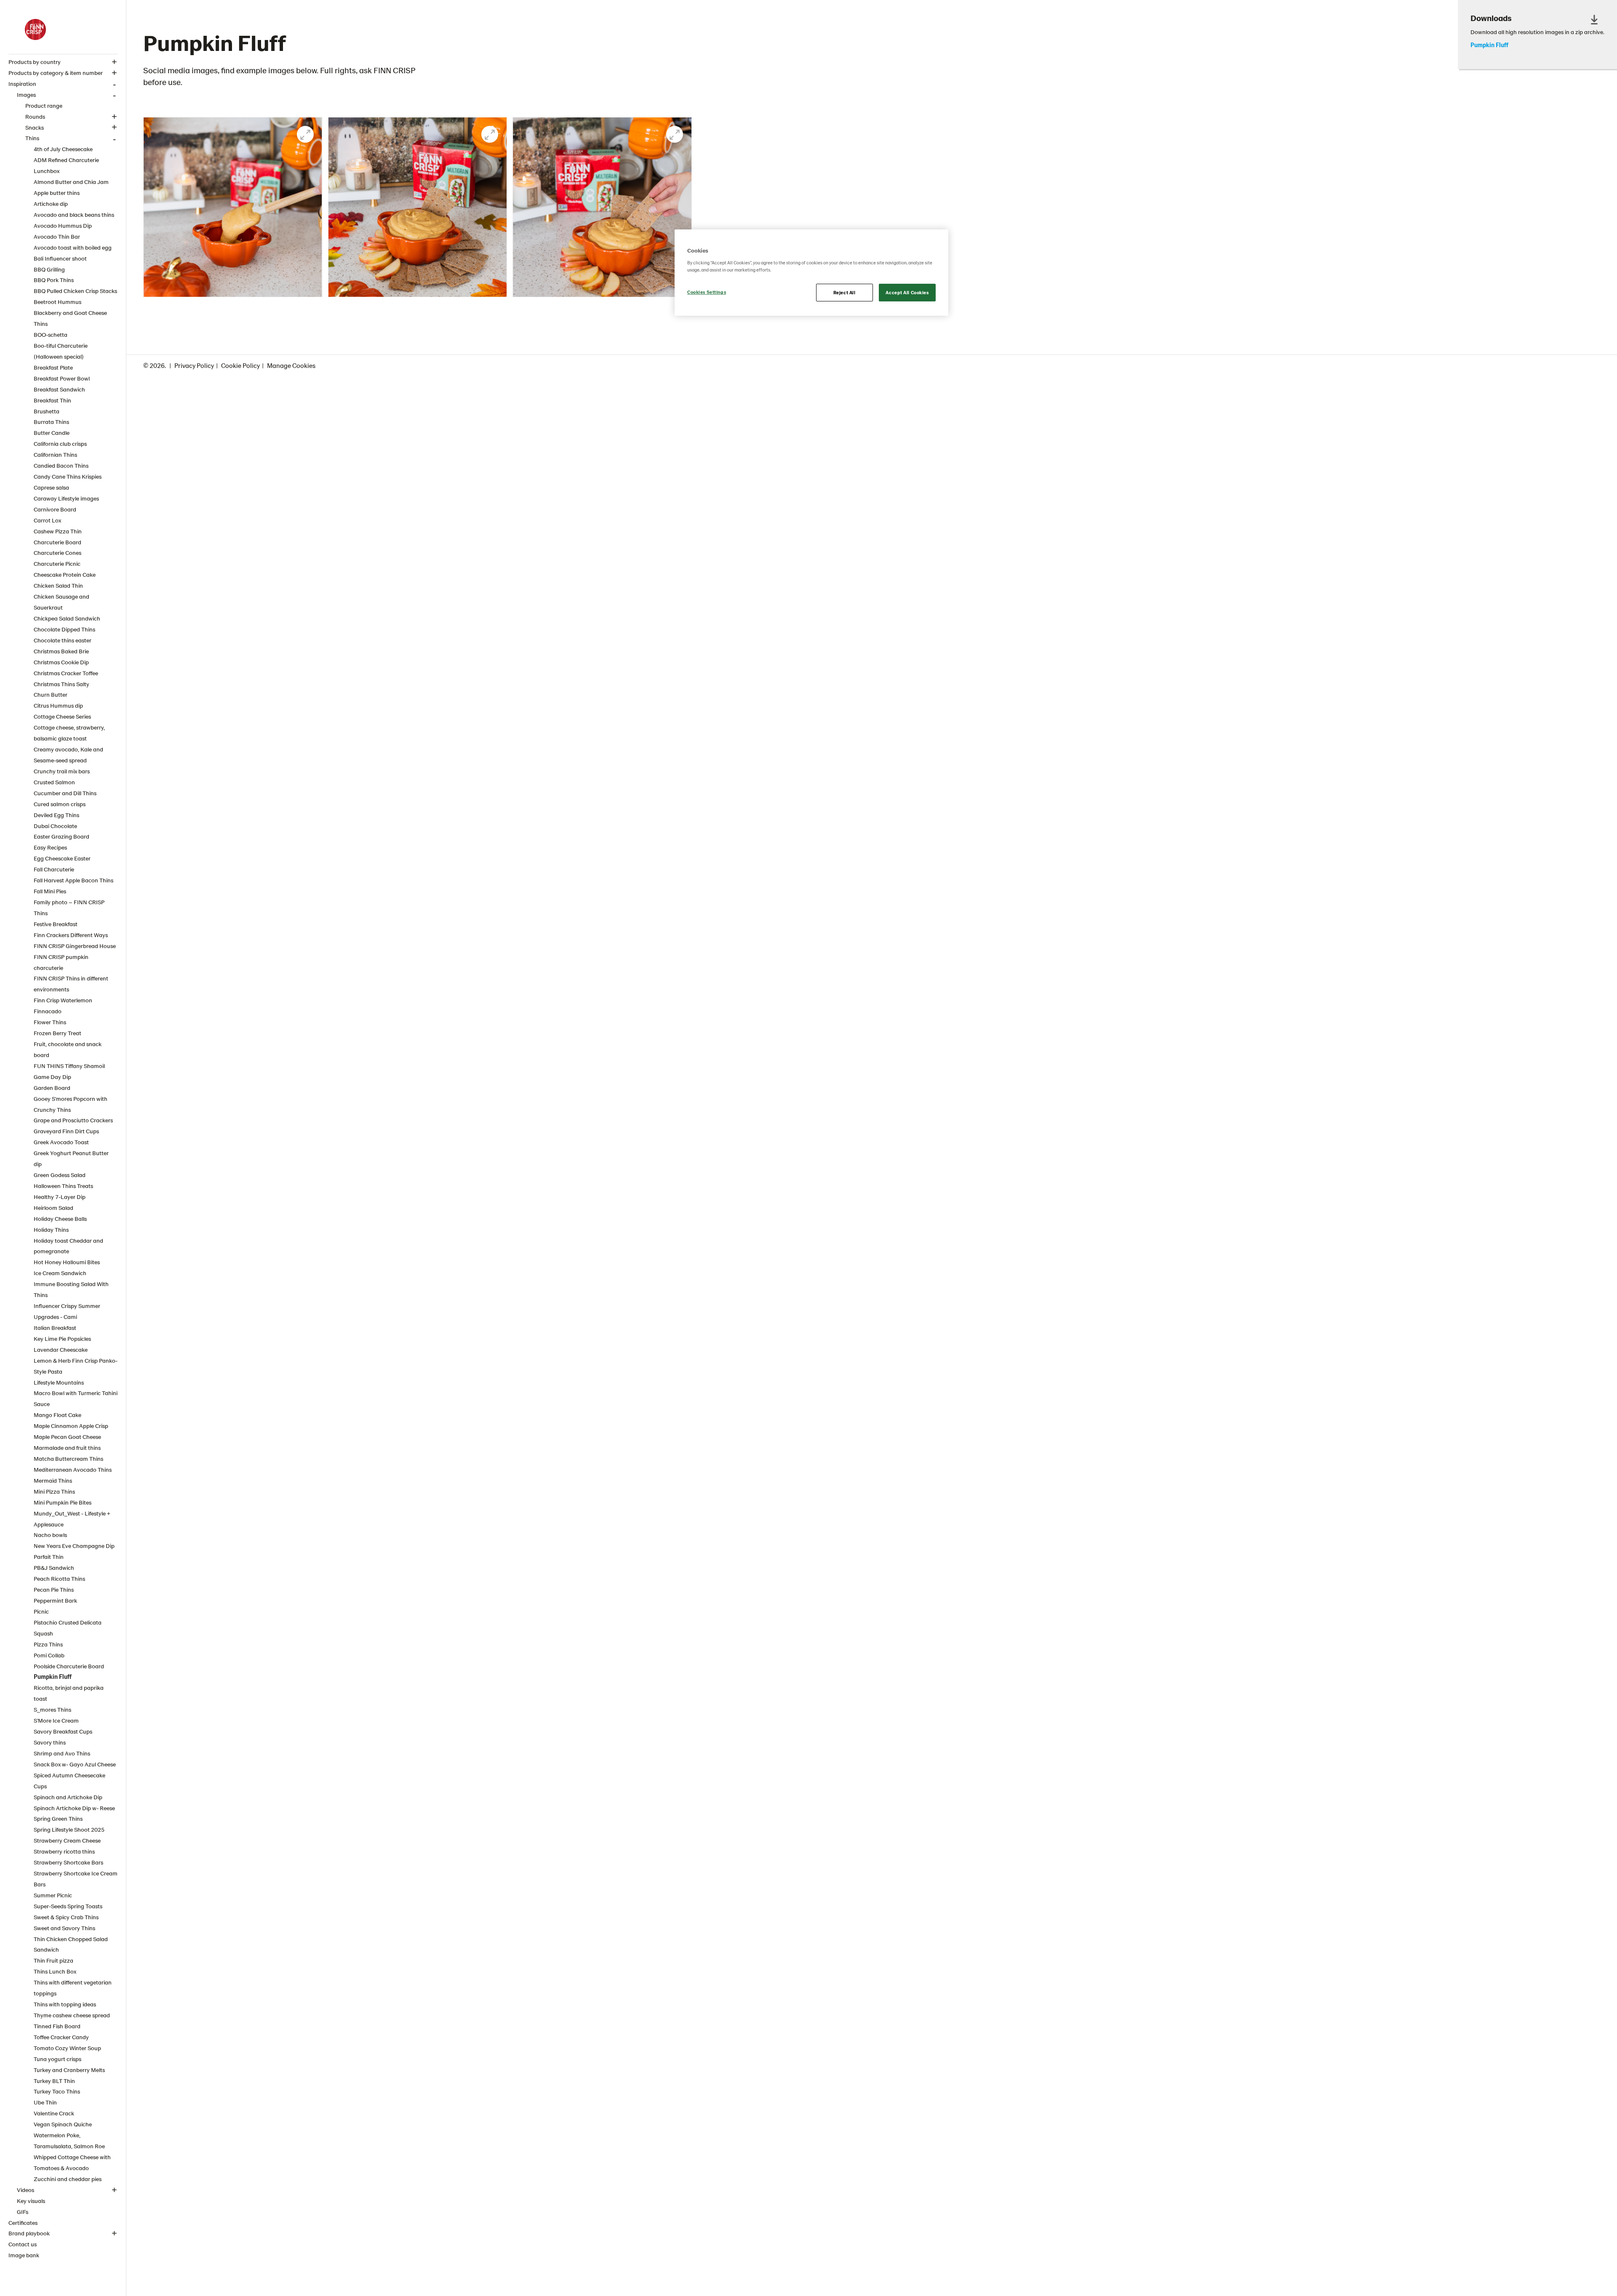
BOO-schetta (51, 334)
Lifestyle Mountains (59, 1382)
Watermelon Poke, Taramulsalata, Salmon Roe (69, 2140)
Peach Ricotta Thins (59, 1578)
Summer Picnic (53, 1895)
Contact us (23, 2244)
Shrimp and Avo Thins (62, 1753)
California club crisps (60, 443)
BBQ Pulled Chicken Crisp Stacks (75, 291)
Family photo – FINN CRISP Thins (69, 907)
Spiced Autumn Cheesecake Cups (69, 1781)
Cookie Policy (240, 365)
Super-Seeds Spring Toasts (68, 1906)
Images (26, 95)
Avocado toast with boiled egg (73, 247)
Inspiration (22, 84)
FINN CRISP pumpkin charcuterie (61, 962)
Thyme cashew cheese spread (72, 2015)
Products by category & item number (56, 73)
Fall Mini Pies (50, 891)
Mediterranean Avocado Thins (73, 1469)
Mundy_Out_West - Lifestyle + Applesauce (72, 1519)
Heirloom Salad (53, 1208)
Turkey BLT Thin (54, 2081)
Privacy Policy (194, 365)
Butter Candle (52, 433)
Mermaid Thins (53, 1480)
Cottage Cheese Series (62, 716)
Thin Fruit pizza (53, 1960)
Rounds (35, 116)
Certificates (23, 2223)
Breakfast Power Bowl (62, 378)
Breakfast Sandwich (59, 389)
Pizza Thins (48, 1644)
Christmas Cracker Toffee (66, 673)
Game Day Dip (52, 1077)
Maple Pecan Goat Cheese (67, 1437)
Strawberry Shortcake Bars (68, 1862)
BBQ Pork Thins (54, 280)
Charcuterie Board (57, 542)
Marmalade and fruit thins (67, 1448)
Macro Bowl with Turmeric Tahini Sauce (76, 1398)
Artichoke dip (51, 204)
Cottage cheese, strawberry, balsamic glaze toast (69, 733)
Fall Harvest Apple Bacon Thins (73, 880)
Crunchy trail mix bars (62, 771)
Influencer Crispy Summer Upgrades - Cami (67, 1311)
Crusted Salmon (54, 782)
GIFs (23, 2212)
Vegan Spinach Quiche (63, 2124)
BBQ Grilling (49, 269)
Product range (44, 105)
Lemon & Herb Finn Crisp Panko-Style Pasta (76, 1366)
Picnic (41, 1611)
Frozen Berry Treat (57, 1033)
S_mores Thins (52, 1709)
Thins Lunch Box (55, 1971)
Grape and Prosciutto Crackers (73, 1120)
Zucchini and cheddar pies (68, 2179)
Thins (32, 138)
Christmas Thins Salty (61, 684)
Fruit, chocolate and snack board (68, 1049)
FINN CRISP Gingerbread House (75, 946)
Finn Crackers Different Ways (71, 935)
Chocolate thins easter (63, 640)
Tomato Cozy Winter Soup (67, 2048)
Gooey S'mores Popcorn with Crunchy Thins (71, 1104)
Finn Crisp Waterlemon (63, 1000)
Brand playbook (29, 2233)
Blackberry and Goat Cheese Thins (70, 318)
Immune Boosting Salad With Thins (71, 1289)
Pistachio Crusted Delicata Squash (68, 1628)
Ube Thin (45, 2102)
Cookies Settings (707, 292)
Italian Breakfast (55, 1328)
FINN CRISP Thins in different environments (71, 984)
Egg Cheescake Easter (62, 858)
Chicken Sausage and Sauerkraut (61, 602)
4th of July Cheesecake (63, 149)
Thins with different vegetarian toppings (73, 1988)
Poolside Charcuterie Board (69, 1666)
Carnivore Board (55, 509)
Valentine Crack (54, 2113)
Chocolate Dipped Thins (64, 629)
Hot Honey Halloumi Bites (67, 1262)
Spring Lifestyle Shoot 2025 (69, 1829)
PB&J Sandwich (54, 1568)
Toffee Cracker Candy (61, 2037)
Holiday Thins (51, 1229)
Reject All (845, 292)
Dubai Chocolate (55, 826)
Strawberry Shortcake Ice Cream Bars (76, 1879)
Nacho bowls (50, 1535)
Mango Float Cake (57, 1415)
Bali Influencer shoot (60, 258)
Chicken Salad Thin (58, 585)
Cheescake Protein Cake (65, 574)
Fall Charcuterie (54, 869)
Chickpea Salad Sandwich (67, 618)
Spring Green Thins (58, 1818)
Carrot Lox (47, 520)
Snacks (35, 127)
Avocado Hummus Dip (63, 225)
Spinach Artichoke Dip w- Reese (74, 1808)
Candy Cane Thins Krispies (68, 476)
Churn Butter (51, 694)
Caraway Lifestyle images (66, 498)
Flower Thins (50, 1022)
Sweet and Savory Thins (64, 1928)
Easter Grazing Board (61, 836)
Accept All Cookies (907, 292)
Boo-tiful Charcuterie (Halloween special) (61, 351)
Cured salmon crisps (60, 804)
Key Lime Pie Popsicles (62, 1338)
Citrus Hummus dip (58, 705)
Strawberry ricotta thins (64, 1851)
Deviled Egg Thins (56, 815)
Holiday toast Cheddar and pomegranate (68, 1246)
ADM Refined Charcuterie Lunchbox (66, 165)
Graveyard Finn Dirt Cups (66, 1131)
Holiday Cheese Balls (60, 1219)
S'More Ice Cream (56, 1720)
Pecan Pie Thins (54, 1589)
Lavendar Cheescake (61, 1349)
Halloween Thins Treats (63, 1186)
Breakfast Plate (53, 367)
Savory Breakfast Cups (63, 1731)
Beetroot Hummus (57, 302)
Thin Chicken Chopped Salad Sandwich (71, 1944)
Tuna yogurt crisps (57, 2059)
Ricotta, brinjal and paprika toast (69, 1693)
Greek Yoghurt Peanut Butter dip (71, 1158)
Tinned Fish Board (57, 2026)
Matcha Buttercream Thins (68, 1458)
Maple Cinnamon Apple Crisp (71, 1426)
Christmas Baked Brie (61, 651)
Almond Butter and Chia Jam (71, 182)
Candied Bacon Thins (61, 465)
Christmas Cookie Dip (61, 662)
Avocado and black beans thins (74, 214)
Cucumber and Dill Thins (65, 793)
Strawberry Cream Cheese (67, 1840)
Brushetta (47, 411)
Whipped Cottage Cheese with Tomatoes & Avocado (72, 2162)
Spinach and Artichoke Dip (68, 1797)
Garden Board (52, 1088)
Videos (25, 2190)
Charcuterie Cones (57, 553)
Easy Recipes (50, 847)
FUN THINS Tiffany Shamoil (69, 1066)
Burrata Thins (51, 422)
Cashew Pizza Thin (58, 531)
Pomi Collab (49, 1655)
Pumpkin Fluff (53, 1677)
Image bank (24, 2255)
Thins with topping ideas (65, 2004)
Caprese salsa (51, 487)
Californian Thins (55, 454)
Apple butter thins (57, 193)
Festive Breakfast (56, 924)
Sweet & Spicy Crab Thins (66, 1917)
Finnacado (48, 1011)
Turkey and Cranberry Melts (69, 2070)
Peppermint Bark (55, 1600)
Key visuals (31, 2201)
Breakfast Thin (52, 400)
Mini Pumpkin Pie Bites (63, 1502)
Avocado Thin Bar (57, 236)
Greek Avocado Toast (61, 1142)
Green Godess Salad (60, 1175)
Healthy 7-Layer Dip (60, 1197)
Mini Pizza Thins (54, 1491)
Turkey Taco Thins (57, 2091)
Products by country (35, 62)
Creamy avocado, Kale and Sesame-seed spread (68, 755)
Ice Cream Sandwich (60, 1273)
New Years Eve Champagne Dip (74, 1546)
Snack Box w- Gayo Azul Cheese (75, 1764)
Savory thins (50, 1742)
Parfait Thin (49, 1557)
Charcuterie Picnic (57, 563)
